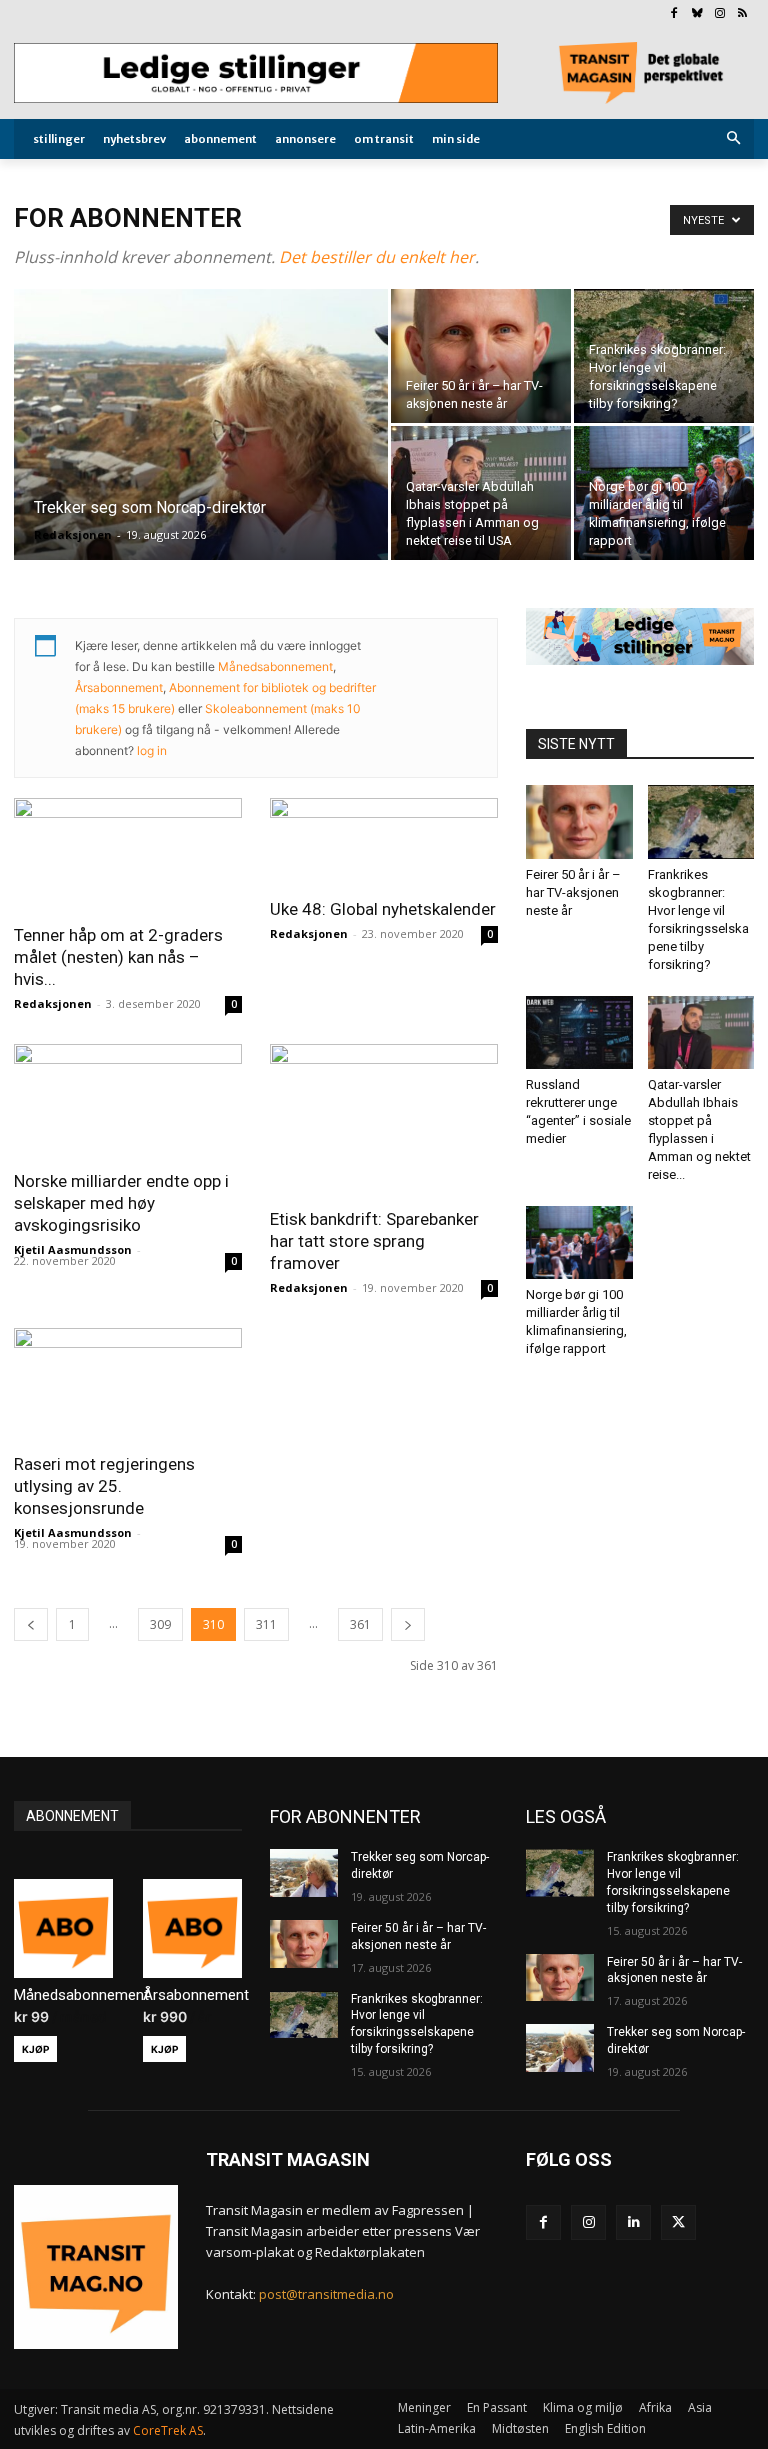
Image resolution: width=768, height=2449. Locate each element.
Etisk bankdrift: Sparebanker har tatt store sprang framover (374, 1241)
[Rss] (742, 14)
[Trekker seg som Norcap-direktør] (201, 451)
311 (266, 1624)
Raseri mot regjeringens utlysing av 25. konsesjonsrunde (104, 1486)
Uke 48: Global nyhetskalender (383, 909)
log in (152, 750)
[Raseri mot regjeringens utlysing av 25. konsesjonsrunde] (128, 1384)
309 (160, 1624)
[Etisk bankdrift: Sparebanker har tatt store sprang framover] (384, 1119)
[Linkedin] (633, 2222)
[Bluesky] (697, 14)
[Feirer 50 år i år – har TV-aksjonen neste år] (481, 356)
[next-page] (408, 1624)
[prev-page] (31, 1624)
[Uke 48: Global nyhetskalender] (384, 841)
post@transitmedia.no (326, 2294)
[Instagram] (719, 14)
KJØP (35, 2049)
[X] (678, 2222)
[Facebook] (674, 14)
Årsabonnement (119, 687)
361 (360, 1624)
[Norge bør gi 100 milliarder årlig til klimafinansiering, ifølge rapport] (664, 493)
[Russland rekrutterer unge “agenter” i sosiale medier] (579, 1032)
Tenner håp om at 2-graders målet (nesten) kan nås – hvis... (118, 957)
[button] (734, 139)
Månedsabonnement (275, 666)
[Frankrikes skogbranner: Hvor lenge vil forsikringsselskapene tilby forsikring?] (664, 356)
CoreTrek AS (168, 2430)
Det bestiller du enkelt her (377, 257)
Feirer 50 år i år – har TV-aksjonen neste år (573, 892)
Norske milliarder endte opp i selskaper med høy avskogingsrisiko (121, 1203)
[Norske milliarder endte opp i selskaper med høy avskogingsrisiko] (128, 1100)
